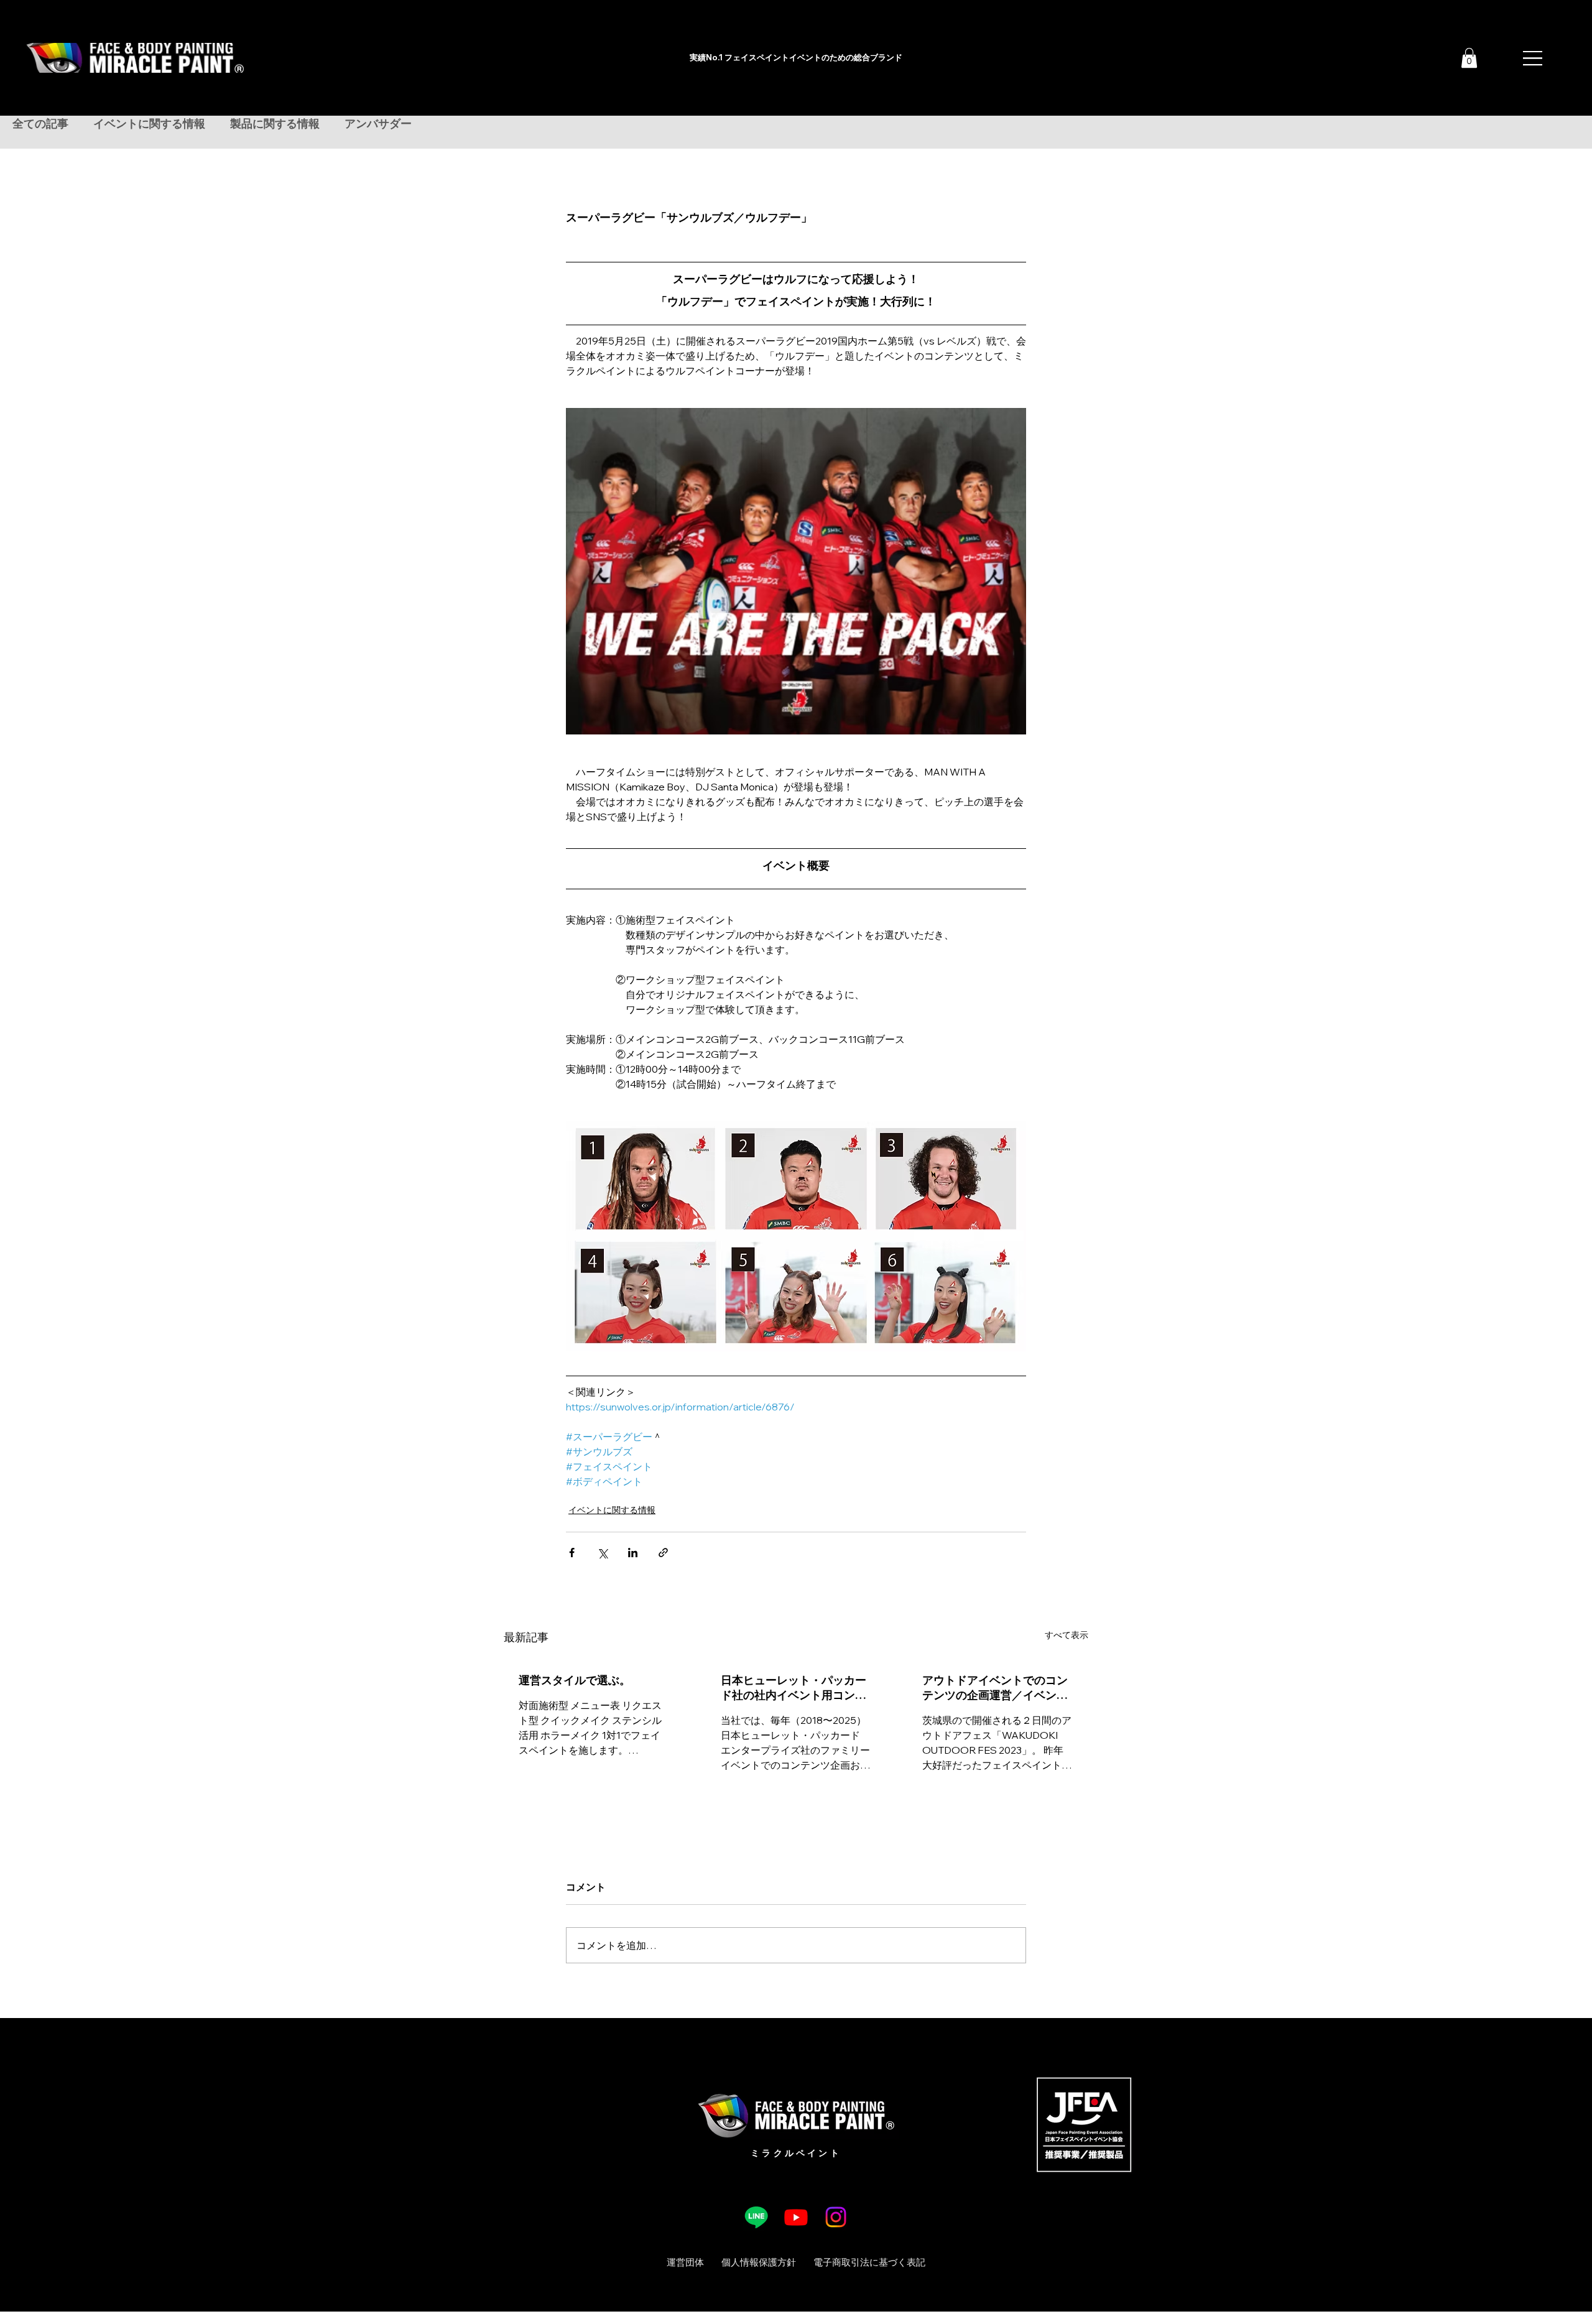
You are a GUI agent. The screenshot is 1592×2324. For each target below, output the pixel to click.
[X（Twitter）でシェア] (602, 1553)
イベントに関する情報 (149, 124)
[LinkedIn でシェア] (633, 1553)
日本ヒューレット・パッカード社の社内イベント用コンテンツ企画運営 (794, 1688)
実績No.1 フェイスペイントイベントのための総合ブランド (796, 57)
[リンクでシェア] (663, 1553)
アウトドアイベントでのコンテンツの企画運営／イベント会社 (995, 1688)
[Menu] (1534, 58)
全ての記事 (40, 124)
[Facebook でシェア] (572, 1553)
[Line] (756, 2217)
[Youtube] (796, 2217)
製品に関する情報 (275, 124)
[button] (1469, 58)
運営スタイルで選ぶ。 (575, 1680)
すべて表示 (1067, 1635)
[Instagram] (836, 2217)
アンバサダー (378, 124)
